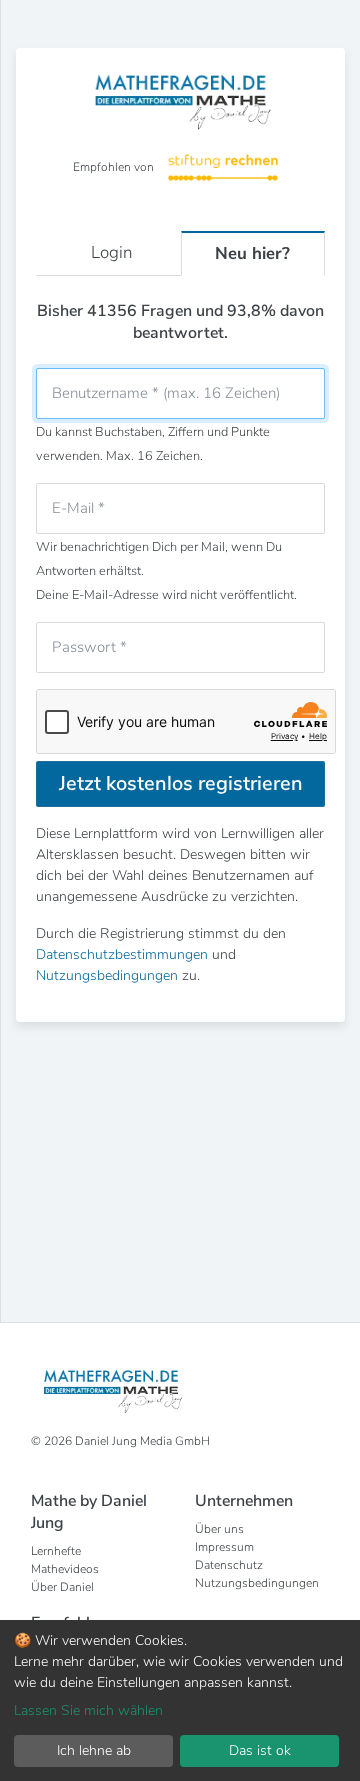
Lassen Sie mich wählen (88, 1710)
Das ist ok (260, 1750)
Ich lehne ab (94, 1750)
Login (112, 252)
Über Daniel (62, 1587)
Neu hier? (252, 253)
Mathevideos (65, 1569)
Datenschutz (229, 1565)
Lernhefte (56, 1551)
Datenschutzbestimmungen (122, 954)
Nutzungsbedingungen (107, 975)
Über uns (219, 1529)
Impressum (224, 1547)
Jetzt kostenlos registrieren (181, 783)
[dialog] (180, 1700)
